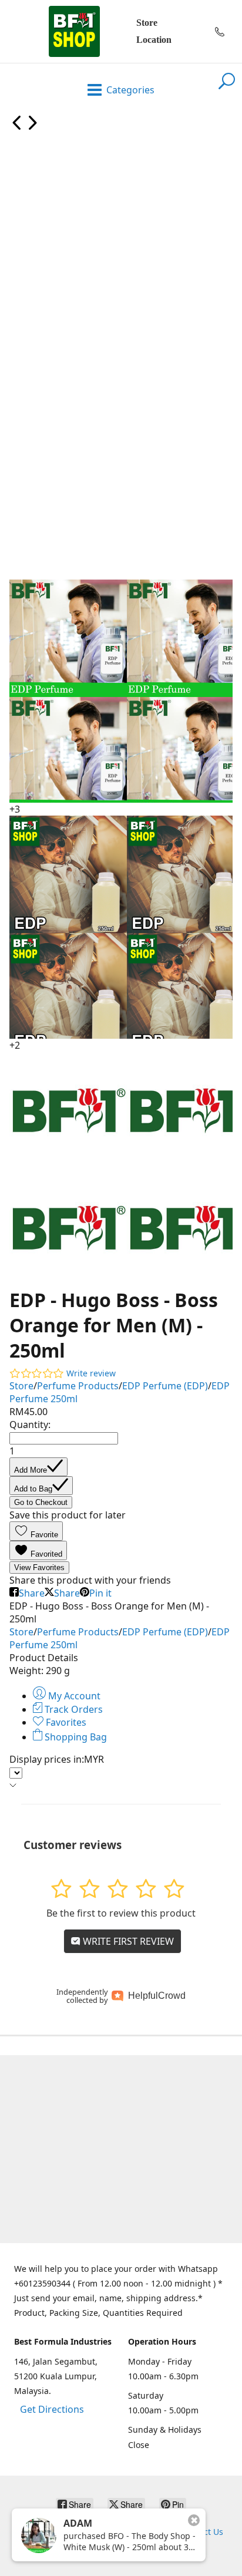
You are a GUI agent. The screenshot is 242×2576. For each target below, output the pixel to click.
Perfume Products (78, 1386)
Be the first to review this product (121, 1913)
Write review (91, 1373)
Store (147, 23)
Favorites (65, 1722)
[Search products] (227, 88)
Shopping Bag (75, 1737)
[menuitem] (17, 127)
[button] (36, 1531)
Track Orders (73, 1709)
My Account (73, 1696)
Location (154, 40)
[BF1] (74, 31)
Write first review (127, 1941)
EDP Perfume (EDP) (165, 1386)
